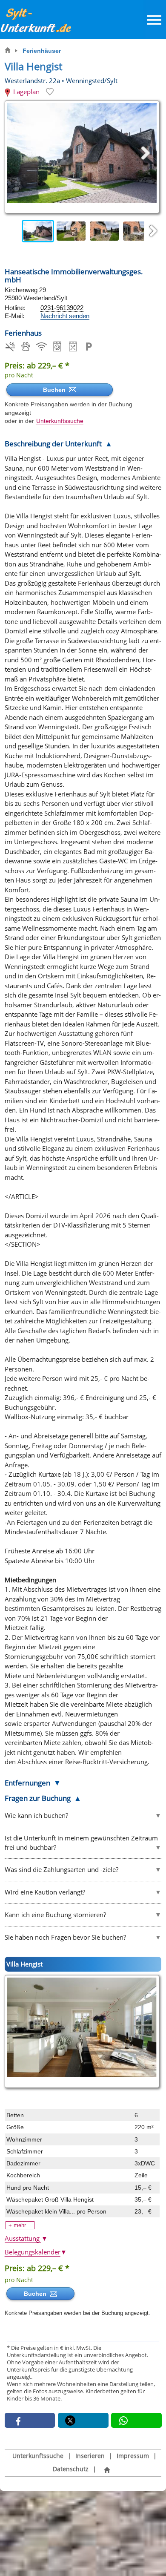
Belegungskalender (36, 2252)
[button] (30, 2420)
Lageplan (26, 92)
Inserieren (90, 2456)
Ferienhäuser (42, 51)
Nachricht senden (65, 316)
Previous (13, 231)
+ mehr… (20, 2225)
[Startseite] (107, 2470)
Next (153, 231)
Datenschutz (71, 2469)
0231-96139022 (62, 308)
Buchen (56, 390)
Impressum (133, 2456)
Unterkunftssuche (60, 421)
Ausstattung (26, 2238)
